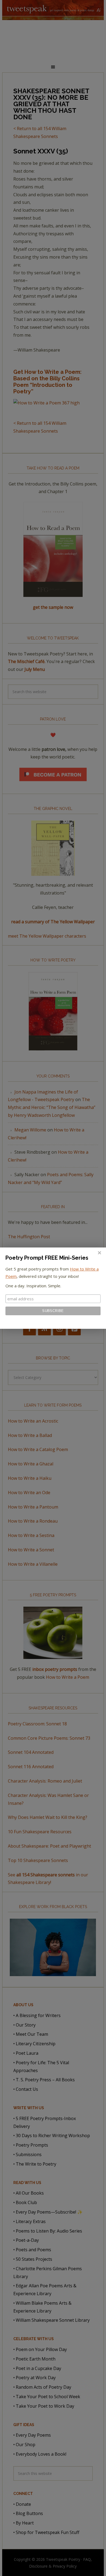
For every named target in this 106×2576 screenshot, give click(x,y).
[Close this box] (99, 1253)
